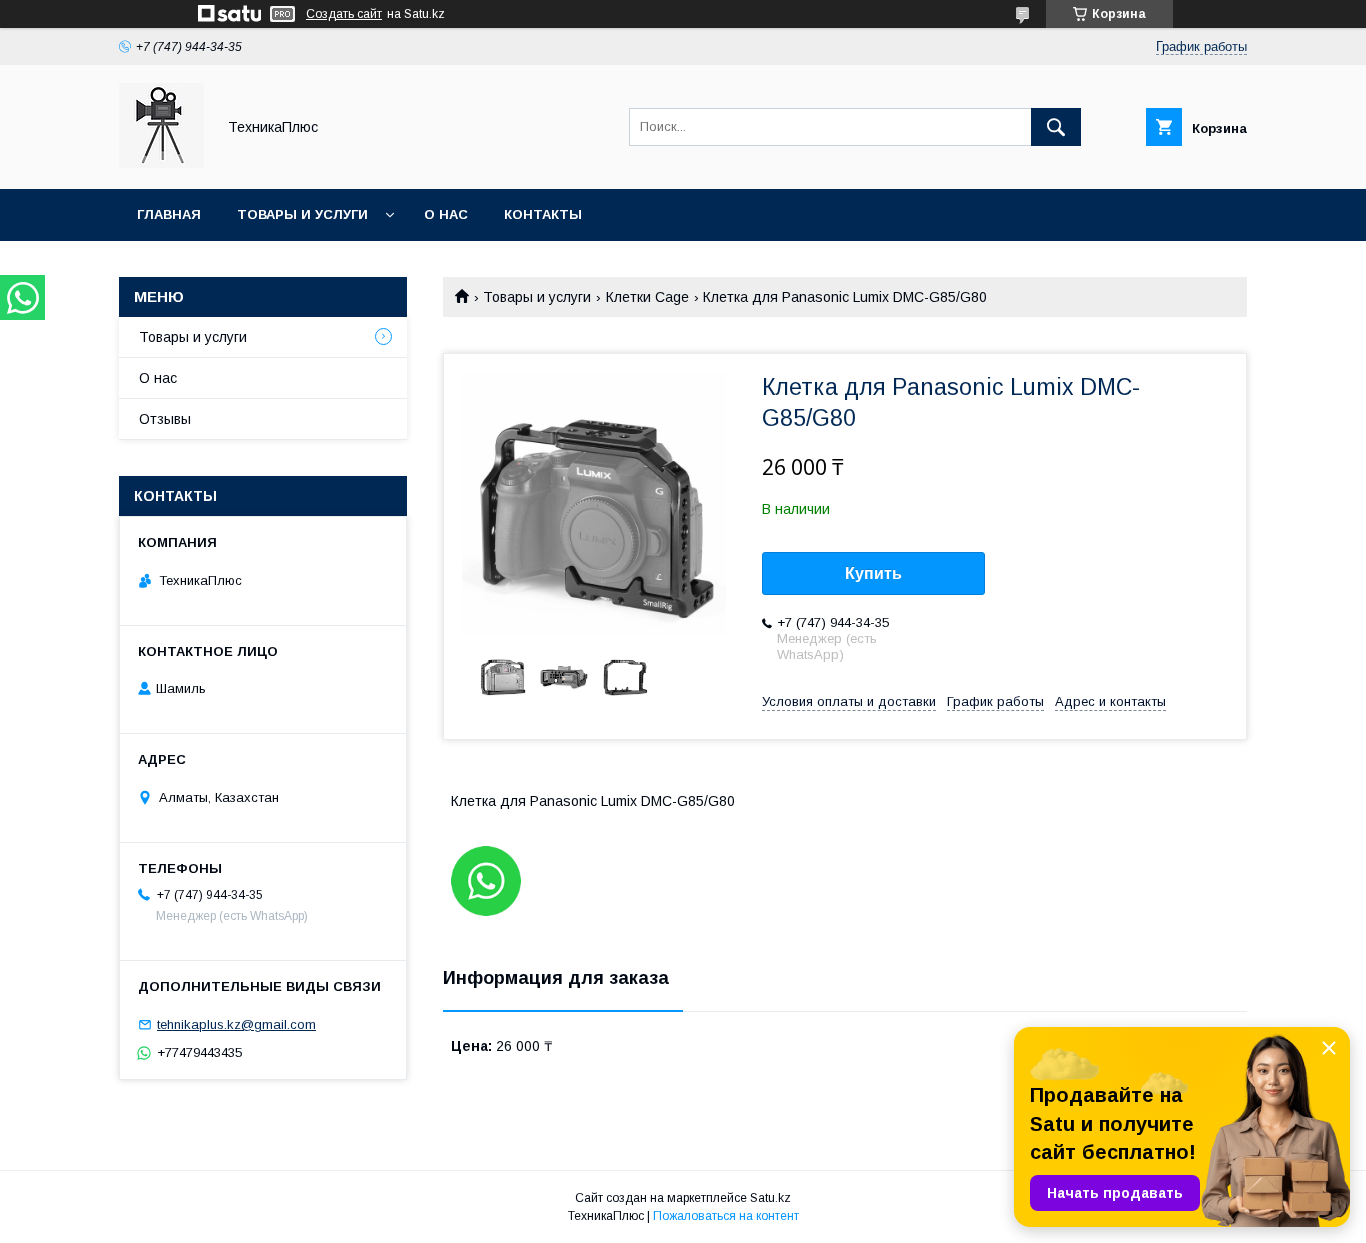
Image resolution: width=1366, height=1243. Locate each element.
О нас (446, 214)
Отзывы (165, 419)
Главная (169, 214)
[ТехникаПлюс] (161, 163)
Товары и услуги (302, 214)
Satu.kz (770, 1198)
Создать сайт (344, 14)
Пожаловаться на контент (726, 1216)
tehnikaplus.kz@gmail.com (236, 1024)
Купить (873, 573)
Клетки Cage (647, 297)
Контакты (543, 214)
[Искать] (1056, 127)
